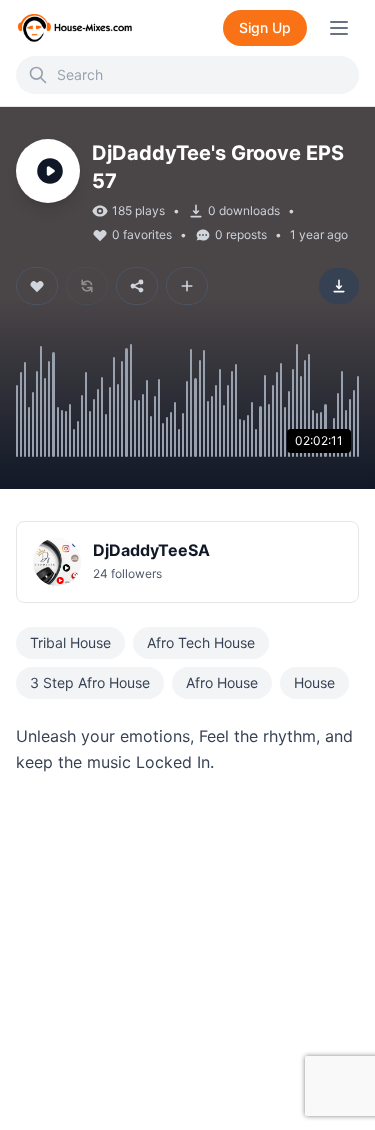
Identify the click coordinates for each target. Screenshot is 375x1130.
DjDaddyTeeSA (151, 550)
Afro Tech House (201, 642)
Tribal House (70, 642)
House (314, 682)
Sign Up (265, 27)
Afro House (222, 682)
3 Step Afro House (90, 682)
